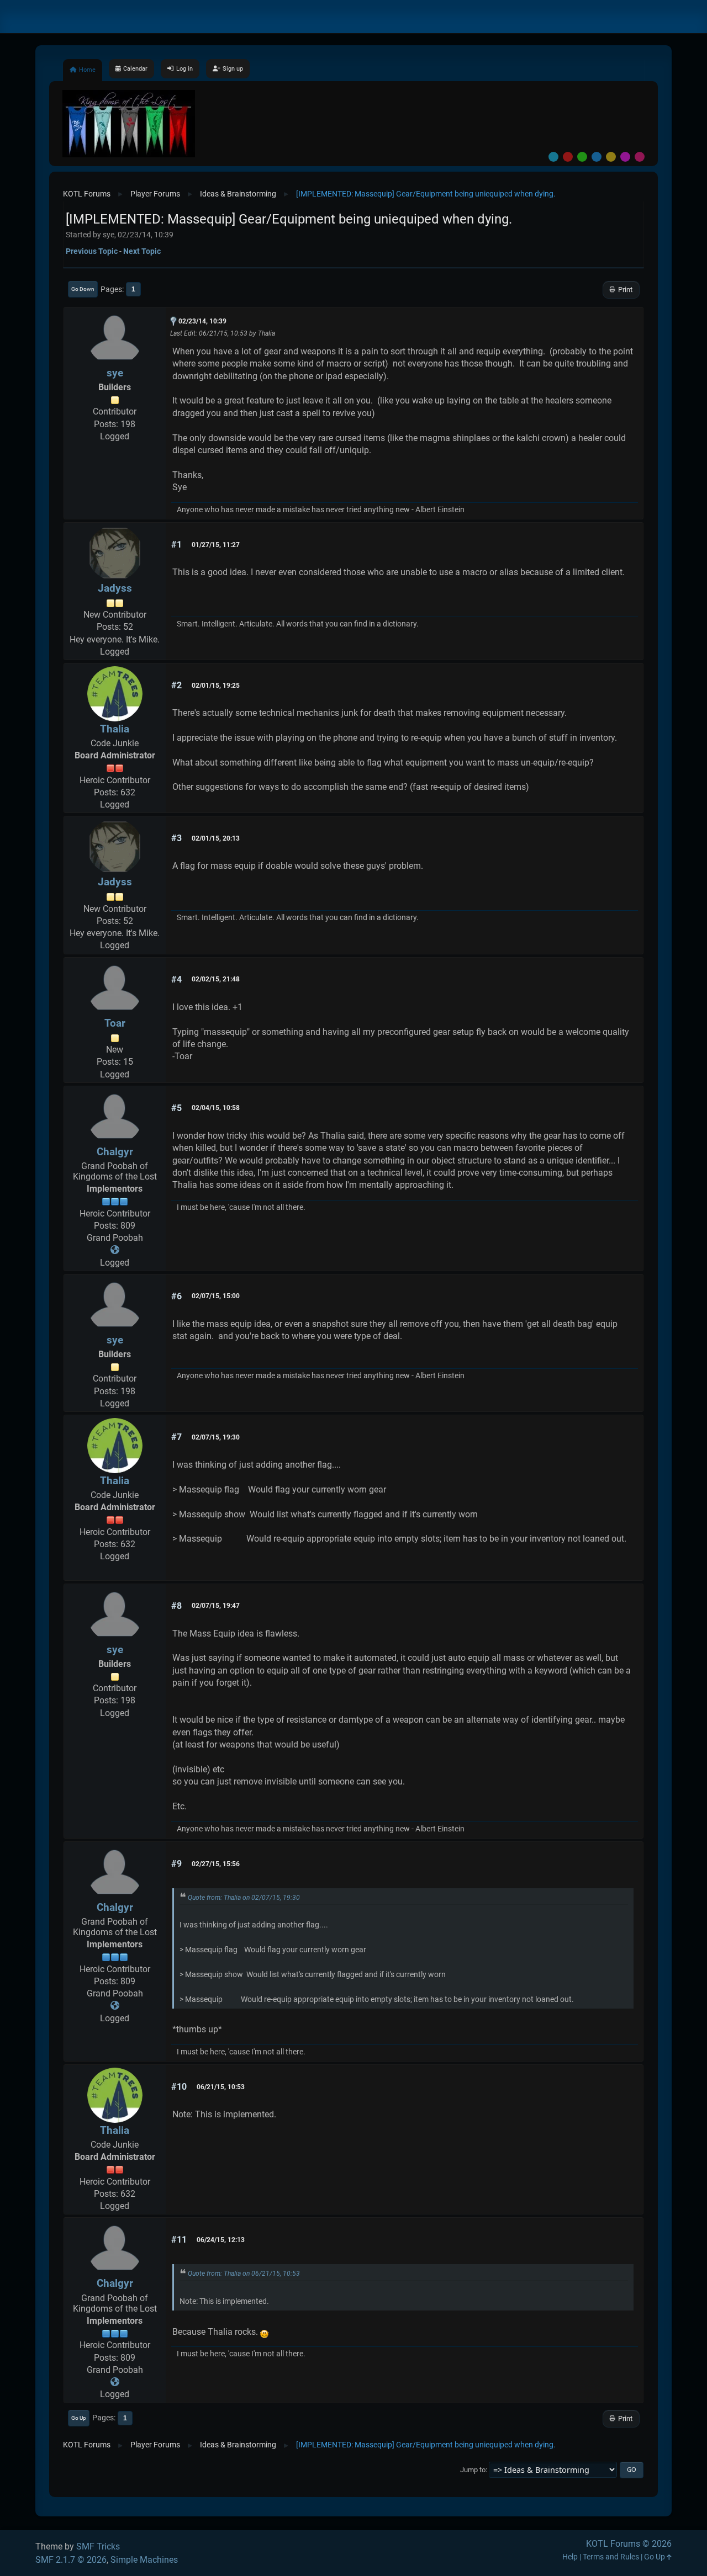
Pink (640, 157)
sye (115, 373)
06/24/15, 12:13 (221, 2240)
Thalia (115, 729)
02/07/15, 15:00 (216, 1296)
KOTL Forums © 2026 (629, 2544)
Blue (597, 157)
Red (568, 157)
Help (570, 2557)
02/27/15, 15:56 (216, 1864)
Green (582, 157)
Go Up (79, 2418)
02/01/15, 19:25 (216, 686)
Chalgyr (115, 1152)
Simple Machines (144, 2560)
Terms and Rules (611, 2557)
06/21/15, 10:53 (221, 2087)
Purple (625, 157)
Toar (115, 1023)
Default (553, 157)
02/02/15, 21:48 (216, 979)
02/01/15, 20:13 (216, 838)
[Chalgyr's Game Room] (115, 1250)
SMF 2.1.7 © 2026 (71, 2560)
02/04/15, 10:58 (216, 1108)
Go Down (83, 289)
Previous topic (92, 251)
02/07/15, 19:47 (216, 1606)
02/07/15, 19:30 (216, 1437)
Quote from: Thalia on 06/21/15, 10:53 (244, 2274)
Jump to (473, 2470)
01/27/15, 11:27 (216, 545)
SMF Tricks (98, 2546)
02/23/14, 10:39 (202, 321)
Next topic (142, 251)
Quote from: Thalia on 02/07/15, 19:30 (244, 1898)
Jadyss (115, 588)
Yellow (611, 157)
